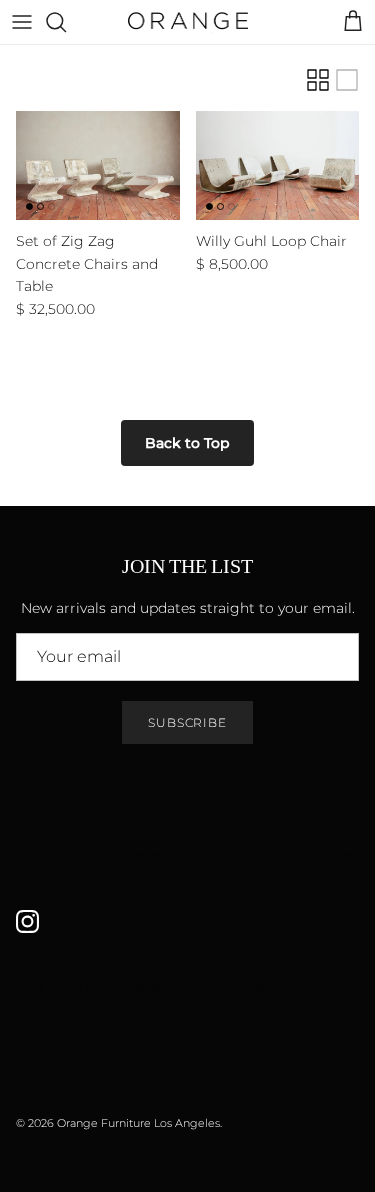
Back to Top (187, 443)
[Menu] (22, 22)
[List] (347, 80)
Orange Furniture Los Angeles (138, 1123)
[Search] (66, 22)
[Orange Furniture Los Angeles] (188, 22)
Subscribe (188, 722)
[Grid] (318, 80)
